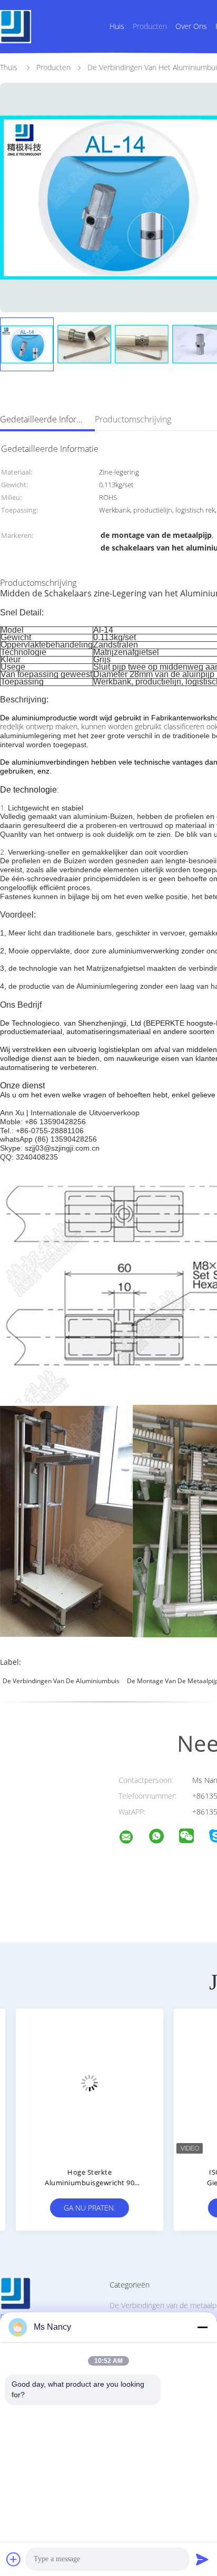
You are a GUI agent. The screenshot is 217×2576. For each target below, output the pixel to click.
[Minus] (202, 2327)
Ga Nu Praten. (79, 2208)
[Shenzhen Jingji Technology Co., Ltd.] (133, 1839)
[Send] (202, 2559)
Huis (117, 26)
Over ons (191, 26)
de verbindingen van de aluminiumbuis (61, 1681)
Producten (150, 26)
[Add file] (14, 2559)
